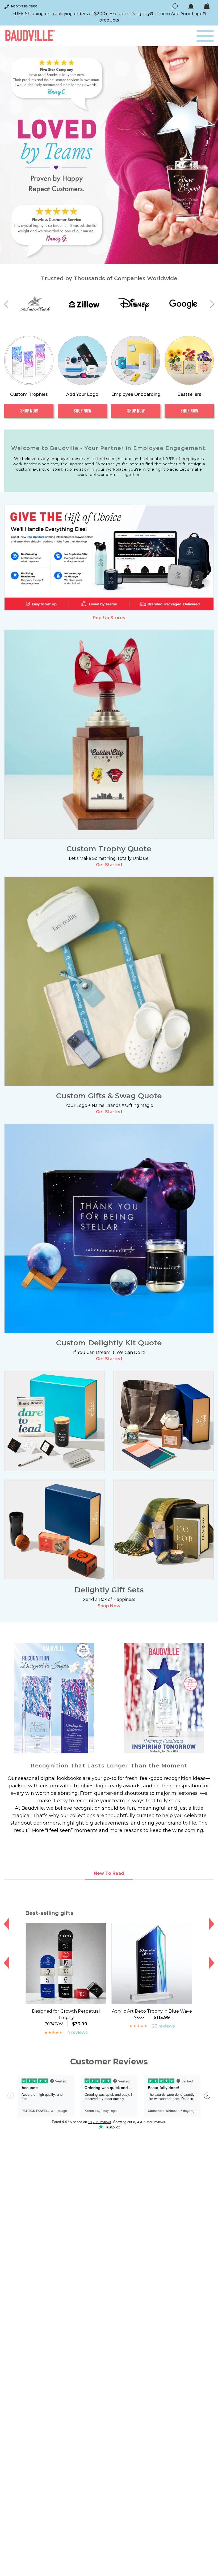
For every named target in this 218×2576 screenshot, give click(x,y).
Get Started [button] (109, 865)
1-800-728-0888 (24, 6)
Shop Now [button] (109, 1606)
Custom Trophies (29, 394)
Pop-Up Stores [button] (109, 618)
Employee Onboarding (136, 394)
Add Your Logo (82, 394)
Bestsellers (189, 394)
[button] (6, 304)
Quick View (66, 1999)
